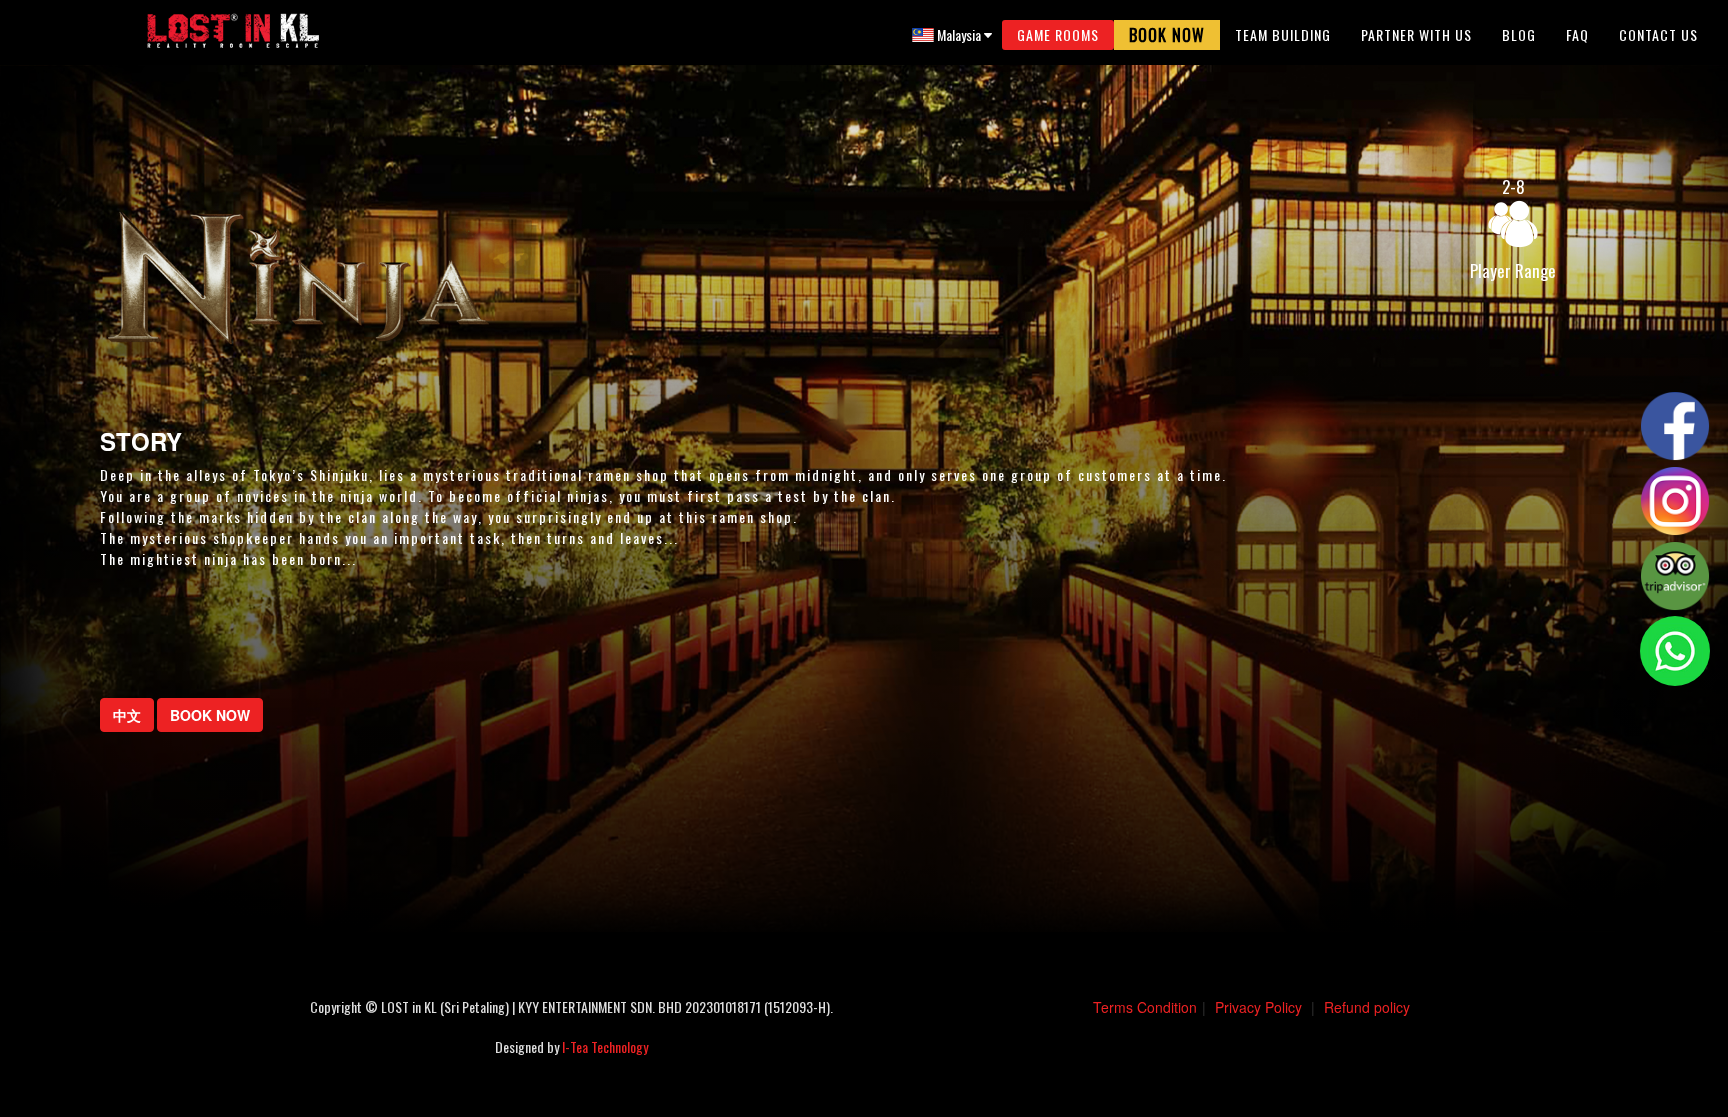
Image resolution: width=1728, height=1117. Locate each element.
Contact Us (1658, 34)
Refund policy (1367, 1007)
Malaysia (959, 34)
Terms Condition (1145, 1007)
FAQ (1577, 34)
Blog (1519, 34)
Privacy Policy (1258, 1007)
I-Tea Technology (605, 1046)
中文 (127, 715)
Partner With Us (1416, 34)
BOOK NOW (210, 715)
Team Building (1283, 34)
